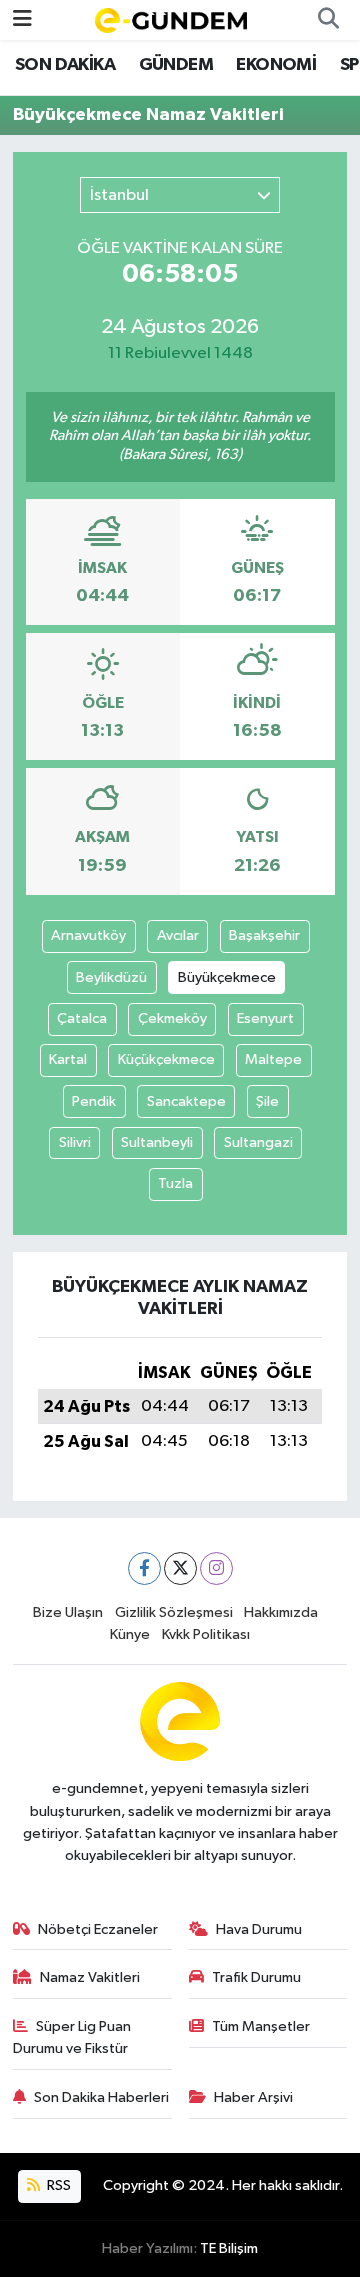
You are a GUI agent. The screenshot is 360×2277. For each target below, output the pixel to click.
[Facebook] (144, 1568)
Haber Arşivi (253, 2097)
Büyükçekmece (227, 977)
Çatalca (82, 1018)
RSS (57, 2185)
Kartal (68, 1059)
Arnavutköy (88, 935)
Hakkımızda (281, 1612)
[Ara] (328, 20)
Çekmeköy (172, 1018)
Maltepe (273, 1059)
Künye (130, 1634)
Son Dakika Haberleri (101, 2097)
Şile (267, 1101)
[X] (180, 1568)
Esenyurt (265, 1018)
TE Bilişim (229, 2248)
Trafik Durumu (256, 1977)
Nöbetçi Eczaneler (98, 1929)
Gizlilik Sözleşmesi (174, 1612)
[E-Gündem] (171, 19)
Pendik (94, 1101)
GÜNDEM (176, 65)
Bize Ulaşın (68, 1612)
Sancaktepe (186, 1101)
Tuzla (175, 1183)
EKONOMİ (276, 65)
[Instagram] (216, 1568)
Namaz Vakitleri (90, 1977)
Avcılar (178, 935)
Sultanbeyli (157, 1142)
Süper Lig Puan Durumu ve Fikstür (72, 2037)
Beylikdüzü (111, 977)
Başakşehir (264, 935)
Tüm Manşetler (261, 2026)
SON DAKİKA (65, 65)
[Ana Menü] (22, 19)
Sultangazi (258, 1142)
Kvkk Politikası (206, 1634)
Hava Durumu (259, 1929)
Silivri (75, 1142)
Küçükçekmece (166, 1059)
